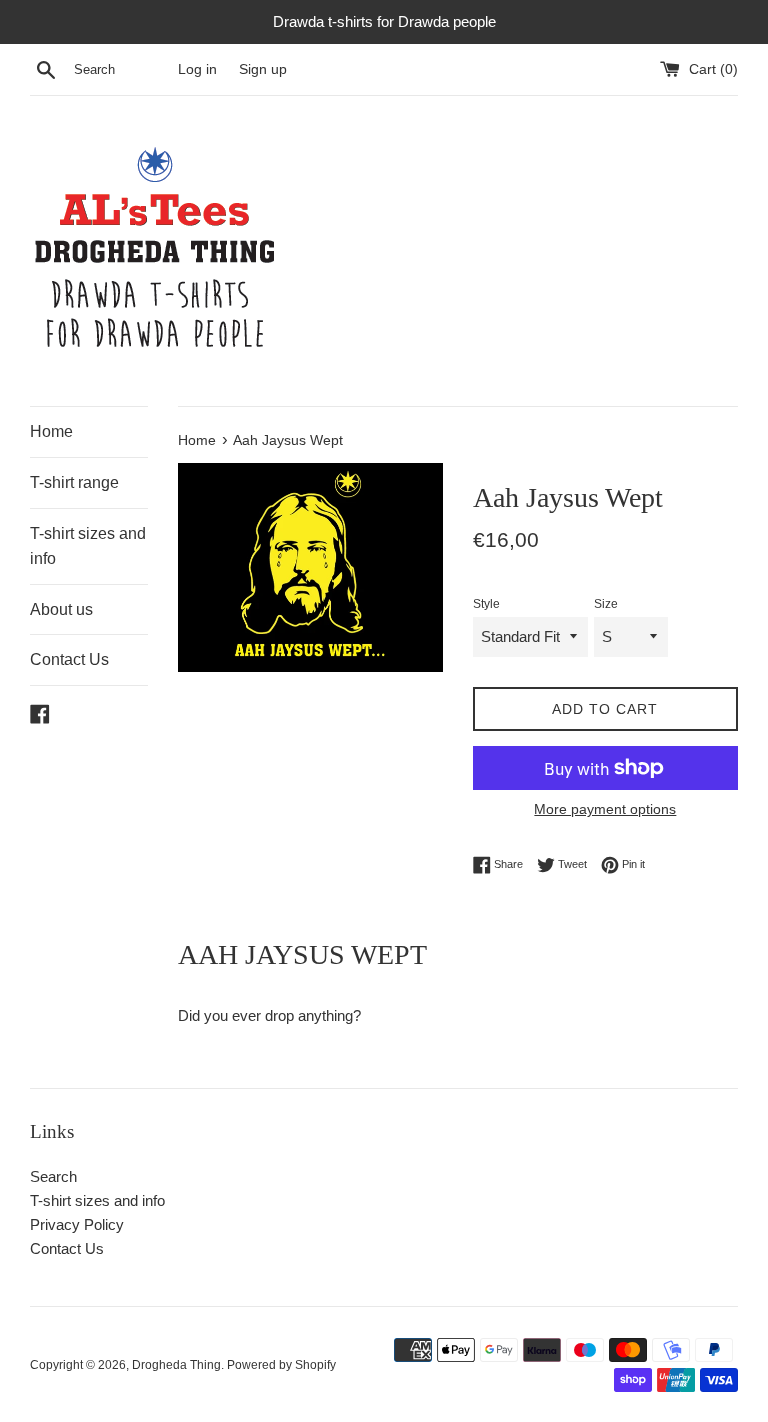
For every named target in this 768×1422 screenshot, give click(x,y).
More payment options (605, 809)
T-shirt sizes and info (88, 546)
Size (606, 604)
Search (53, 1176)
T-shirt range (74, 482)
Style (486, 604)
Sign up (263, 69)
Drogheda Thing (176, 1365)
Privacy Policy (77, 1224)
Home (51, 431)
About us (61, 609)
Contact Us (69, 659)
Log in (197, 69)
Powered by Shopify (281, 1365)
